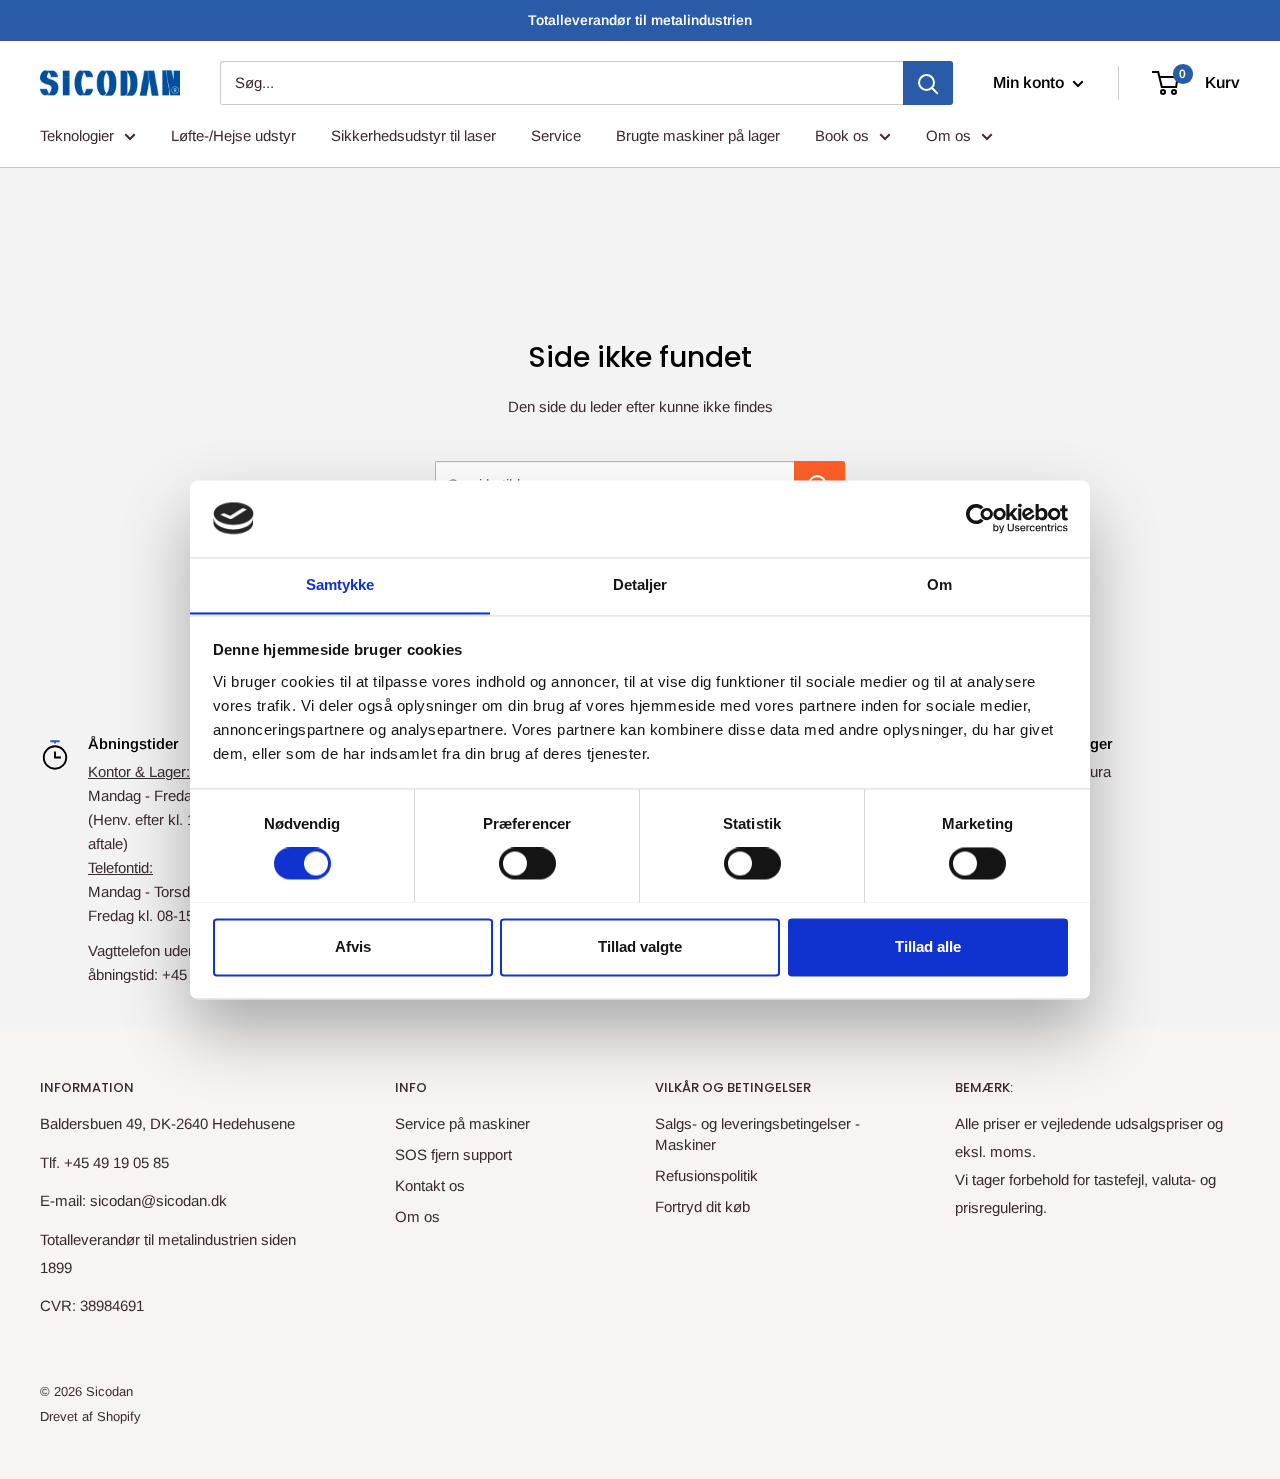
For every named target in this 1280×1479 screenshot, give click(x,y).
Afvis (353, 946)
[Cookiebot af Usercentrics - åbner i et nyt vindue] (980, 518)
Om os (948, 135)
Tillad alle (928, 946)
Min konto (1030, 82)
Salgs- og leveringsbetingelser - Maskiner (757, 1134)
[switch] (527, 863)
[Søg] (928, 83)
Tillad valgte (640, 946)
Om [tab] (939, 584)
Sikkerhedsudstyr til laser (413, 135)
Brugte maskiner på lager (698, 135)
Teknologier (77, 135)
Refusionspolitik (706, 1175)
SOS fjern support (453, 1154)
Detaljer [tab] (640, 584)
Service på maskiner (462, 1123)
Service (556, 135)
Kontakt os (430, 1185)
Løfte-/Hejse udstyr (233, 135)
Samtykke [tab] (340, 584)
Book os (842, 135)
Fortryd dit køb (702, 1206)
